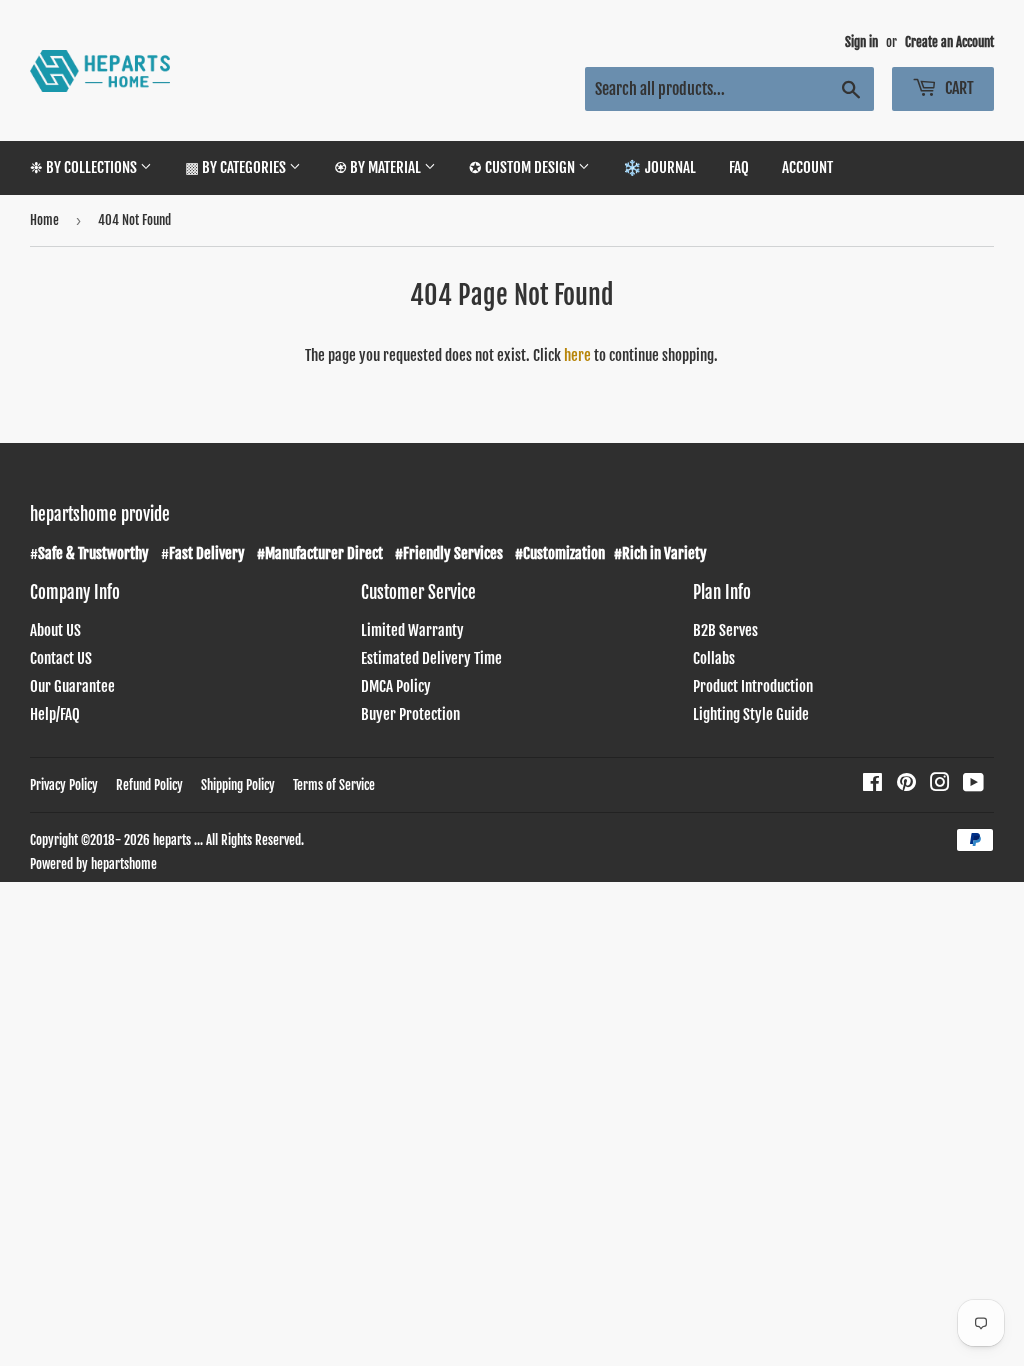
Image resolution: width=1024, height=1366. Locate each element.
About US (55, 630)
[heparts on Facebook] (872, 784)
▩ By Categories (237, 167)
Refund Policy (149, 785)
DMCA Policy (396, 686)
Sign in (861, 42)
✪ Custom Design (523, 167)
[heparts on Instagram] (940, 784)
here (577, 355)
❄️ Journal (659, 167)
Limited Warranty (412, 630)
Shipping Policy (238, 785)
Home (44, 220)
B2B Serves (725, 630)
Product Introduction (753, 686)
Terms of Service (334, 785)
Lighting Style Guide (751, 714)
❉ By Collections (85, 167)
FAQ (739, 167)
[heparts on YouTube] (973, 784)
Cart (958, 88)
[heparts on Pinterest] (906, 784)
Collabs (714, 658)
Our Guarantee (72, 686)
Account (807, 167)
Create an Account (949, 42)
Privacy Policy (64, 785)
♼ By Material (379, 167)
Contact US (61, 658)
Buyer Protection (410, 714)
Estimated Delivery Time (431, 658)
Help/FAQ (55, 714)
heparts (172, 840)
